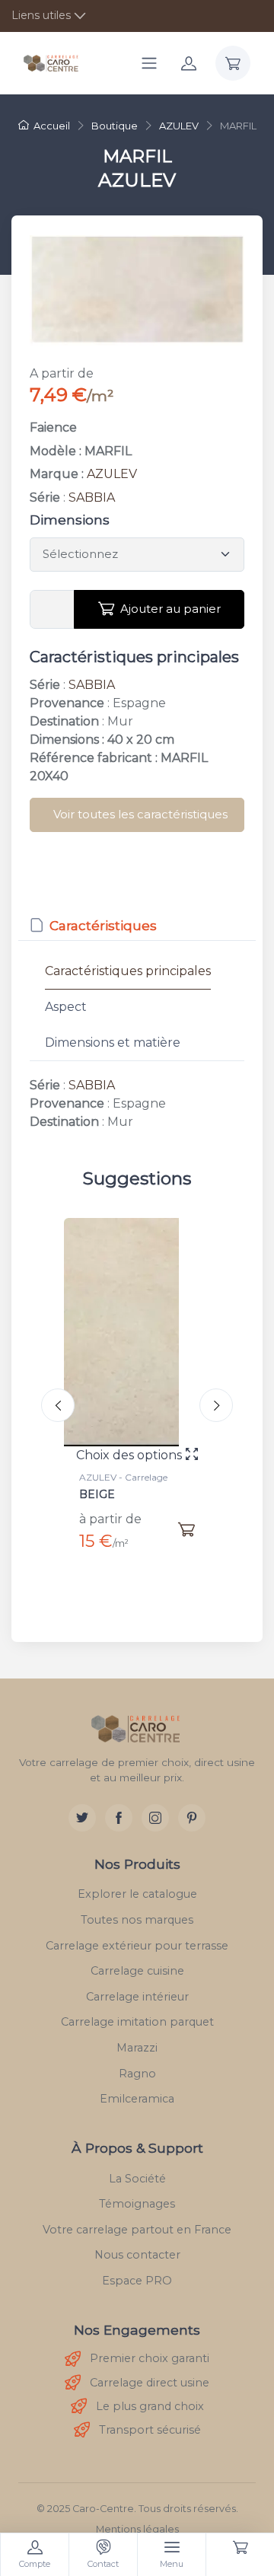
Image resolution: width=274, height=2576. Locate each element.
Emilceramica (137, 2099)
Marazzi (137, 2048)
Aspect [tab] (66, 1007)
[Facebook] (119, 1818)
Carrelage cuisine (137, 1971)
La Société (137, 2179)
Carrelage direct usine (150, 2383)
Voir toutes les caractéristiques (140, 814)
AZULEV (112, 474)
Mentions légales (137, 2529)
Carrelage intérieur (137, 1997)
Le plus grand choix (150, 2406)
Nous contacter (137, 2255)
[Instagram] (155, 1818)
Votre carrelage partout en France (137, 2230)
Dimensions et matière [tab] (113, 1043)
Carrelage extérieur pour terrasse (137, 1946)
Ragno (137, 2074)
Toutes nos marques (137, 1920)
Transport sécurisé (150, 2430)
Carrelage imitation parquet (137, 2022)
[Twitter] (82, 1818)
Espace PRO (137, 2281)
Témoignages (137, 2204)
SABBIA (92, 497)
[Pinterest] (192, 1818)
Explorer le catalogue (137, 1894)
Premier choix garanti (150, 2358)
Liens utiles (41, 15)
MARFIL (132, 1494)
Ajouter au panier (170, 609)
